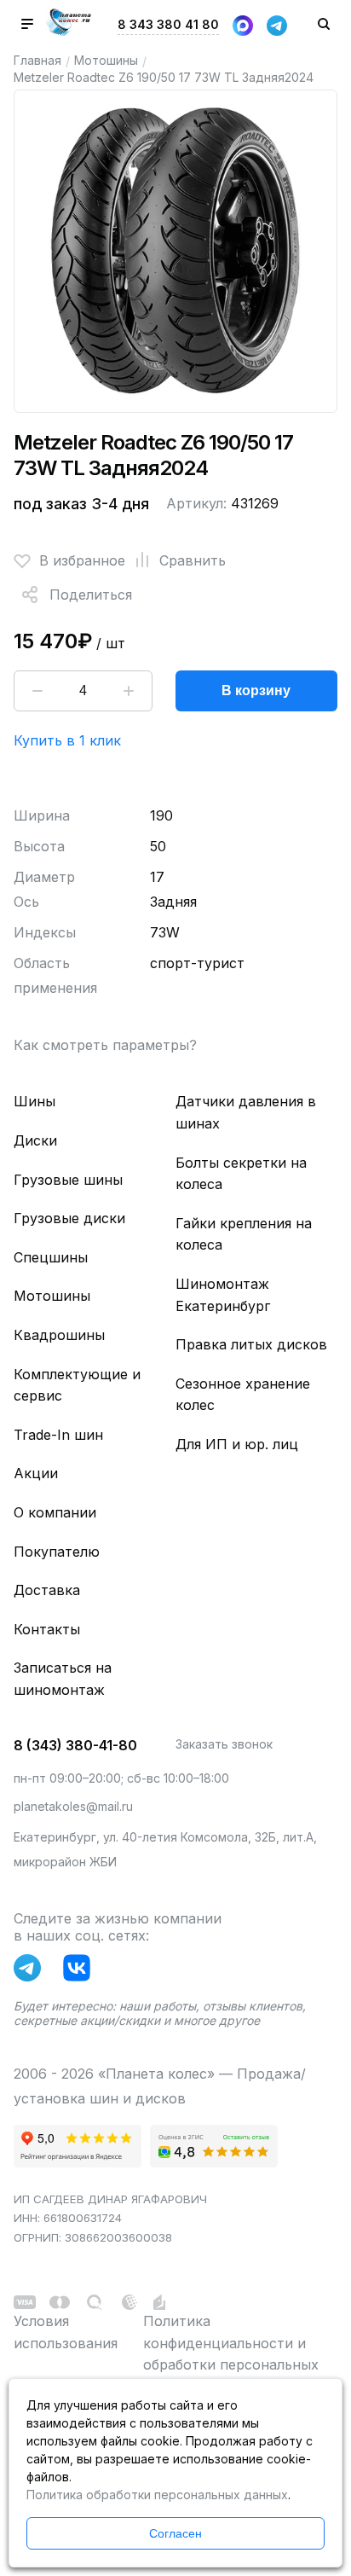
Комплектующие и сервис (77, 1385)
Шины (35, 1101)
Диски (35, 1140)
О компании (55, 1512)
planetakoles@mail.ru (73, 1806)
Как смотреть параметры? (105, 1045)
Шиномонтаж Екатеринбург (223, 1295)
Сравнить (193, 560)
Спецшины (51, 1257)
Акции (36, 1473)
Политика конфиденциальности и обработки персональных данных (231, 2354)
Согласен (175, 2533)
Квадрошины (59, 1335)
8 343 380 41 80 (168, 24)
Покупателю (57, 1552)
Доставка (47, 1590)
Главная (37, 60)
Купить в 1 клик (67, 740)
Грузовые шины (68, 1180)
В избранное (82, 560)
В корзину (256, 690)
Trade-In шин (58, 1435)
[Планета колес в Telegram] (32, 1971)
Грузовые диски (69, 1218)
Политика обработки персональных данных (157, 2495)
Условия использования (66, 2332)
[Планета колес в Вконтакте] (81, 1971)
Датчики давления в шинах (246, 1112)
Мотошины (106, 60)
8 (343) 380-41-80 (75, 1745)
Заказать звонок (224, 1744)
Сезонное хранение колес (243, 1395)
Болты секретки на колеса (241, 1174)
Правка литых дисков (251, 1344)
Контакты (47, 1629)
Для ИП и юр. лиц (237, 1444)
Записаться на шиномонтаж (63, 1679)
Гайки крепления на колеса (244, 1234)
